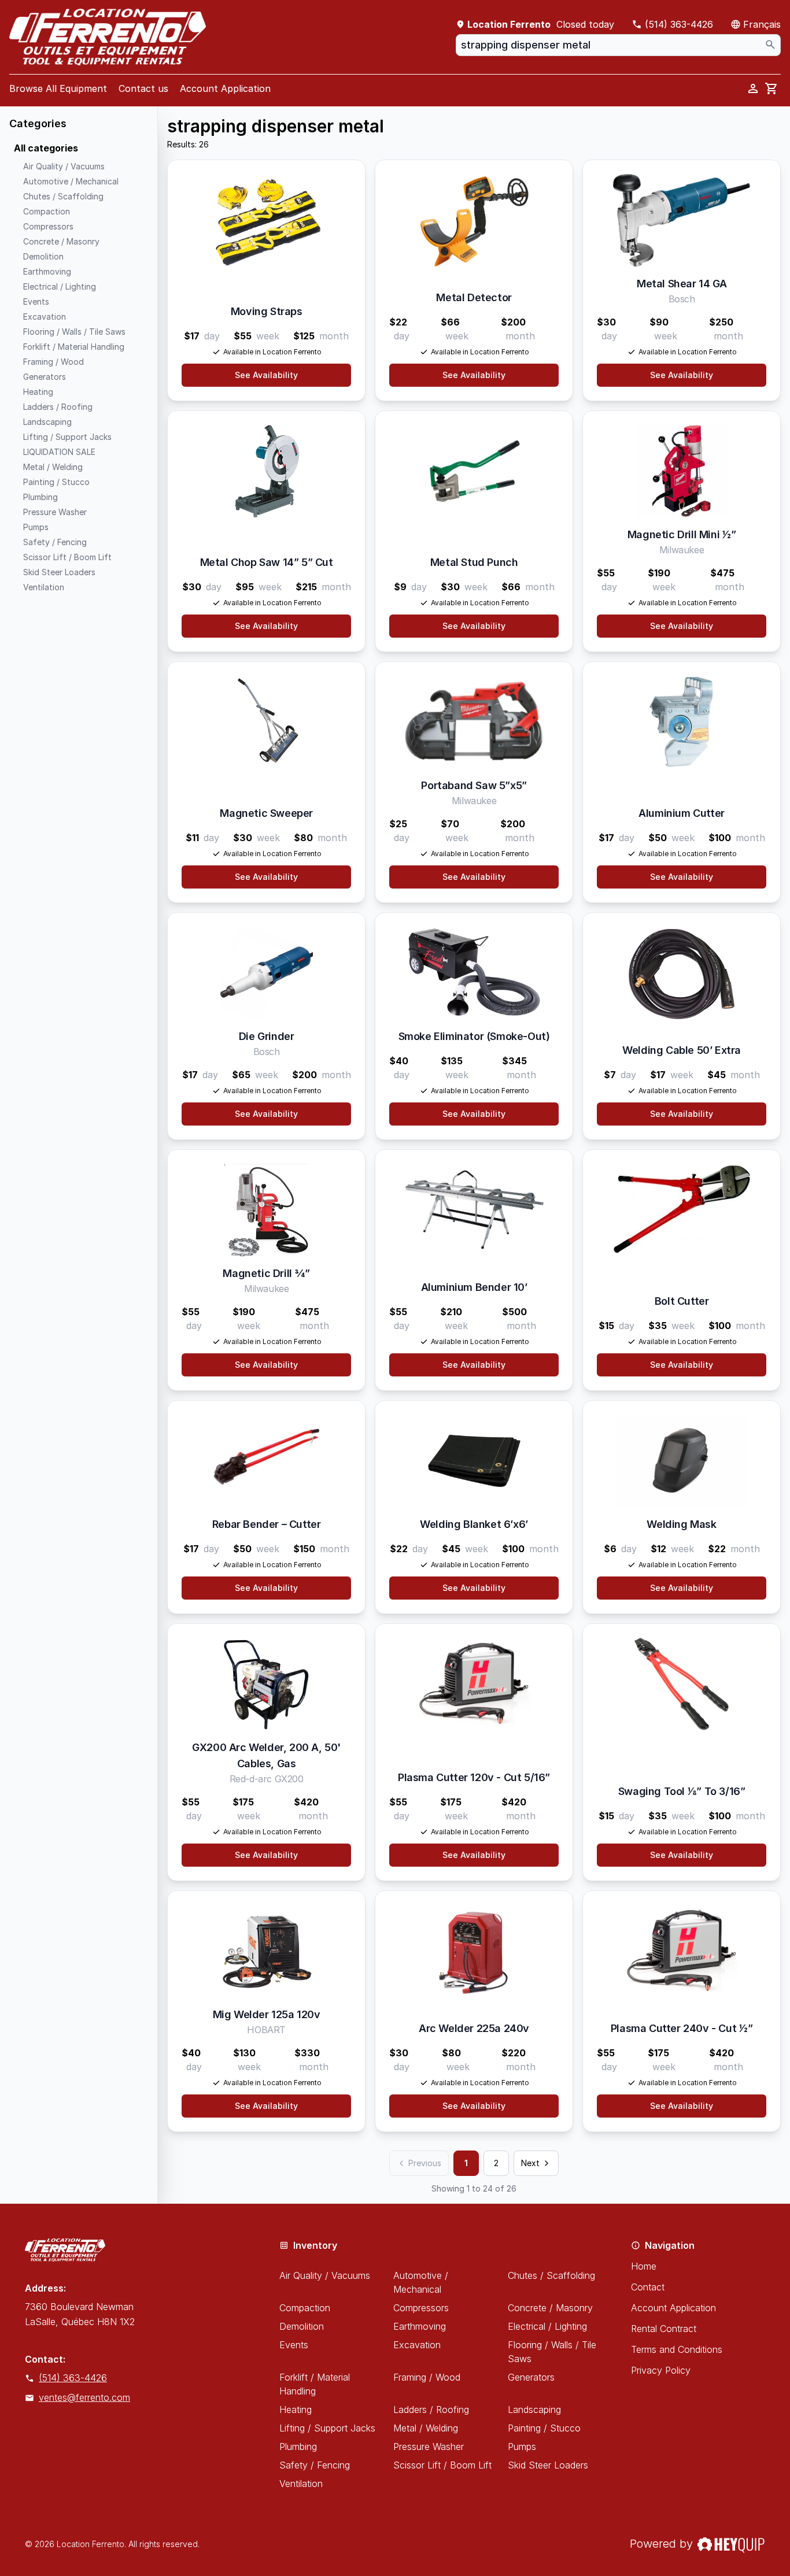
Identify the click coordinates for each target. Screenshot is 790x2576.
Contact (648, 2287)
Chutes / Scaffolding (551, 2275)
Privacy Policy (661, 2370)
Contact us (143, 88)
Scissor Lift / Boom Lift (442, 2465)
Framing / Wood (427, 2377)
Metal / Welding (426, 2428)
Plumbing (298, 2447)
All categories (46, 148)
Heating (296, 2410)
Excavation (417, 2345)
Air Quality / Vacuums (325, 2275)
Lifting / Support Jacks (327, 2428)
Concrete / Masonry (550, 2308)
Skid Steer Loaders (548, 2465)
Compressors (421, 2308)
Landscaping (534, 2410)
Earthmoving (420, 2326)
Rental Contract (664, 2329)
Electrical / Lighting (547, 2326)
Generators (531, 2377)
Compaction (305, 2308)
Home (644, 2266)
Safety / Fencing (315, 2465)
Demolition (302, 2326)
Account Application (225, 88)
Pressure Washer (429, 2447)
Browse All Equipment (58, 88)
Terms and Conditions (677, 2349)
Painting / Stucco (544, 2428)
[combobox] (618, 45)
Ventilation (301, 2484)
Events (294, 2345)
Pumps (522, 2447)
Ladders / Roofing (431, 2410)
